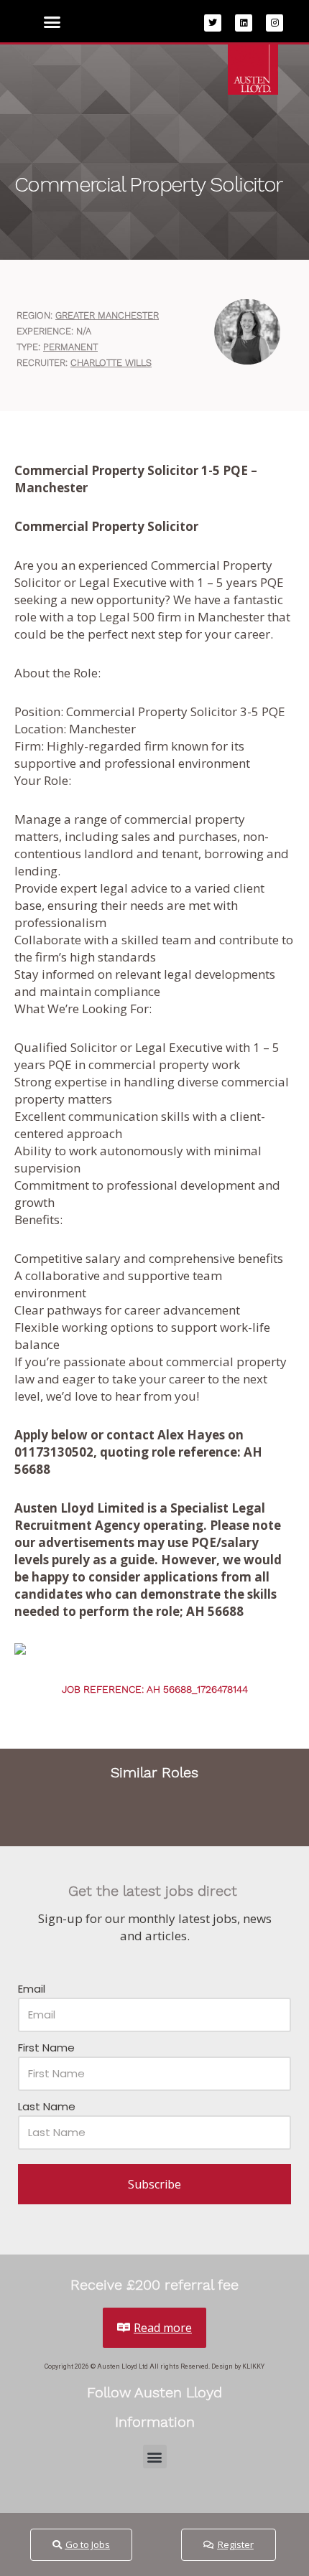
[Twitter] (213, 23)
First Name (46, 2048)
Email (32, 1989)
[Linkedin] (244, 23)
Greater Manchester (107, 315)
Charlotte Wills (111, 363)
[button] (52, 22)
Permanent (70, 347)
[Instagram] (275, 23)
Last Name (47, 2106)
